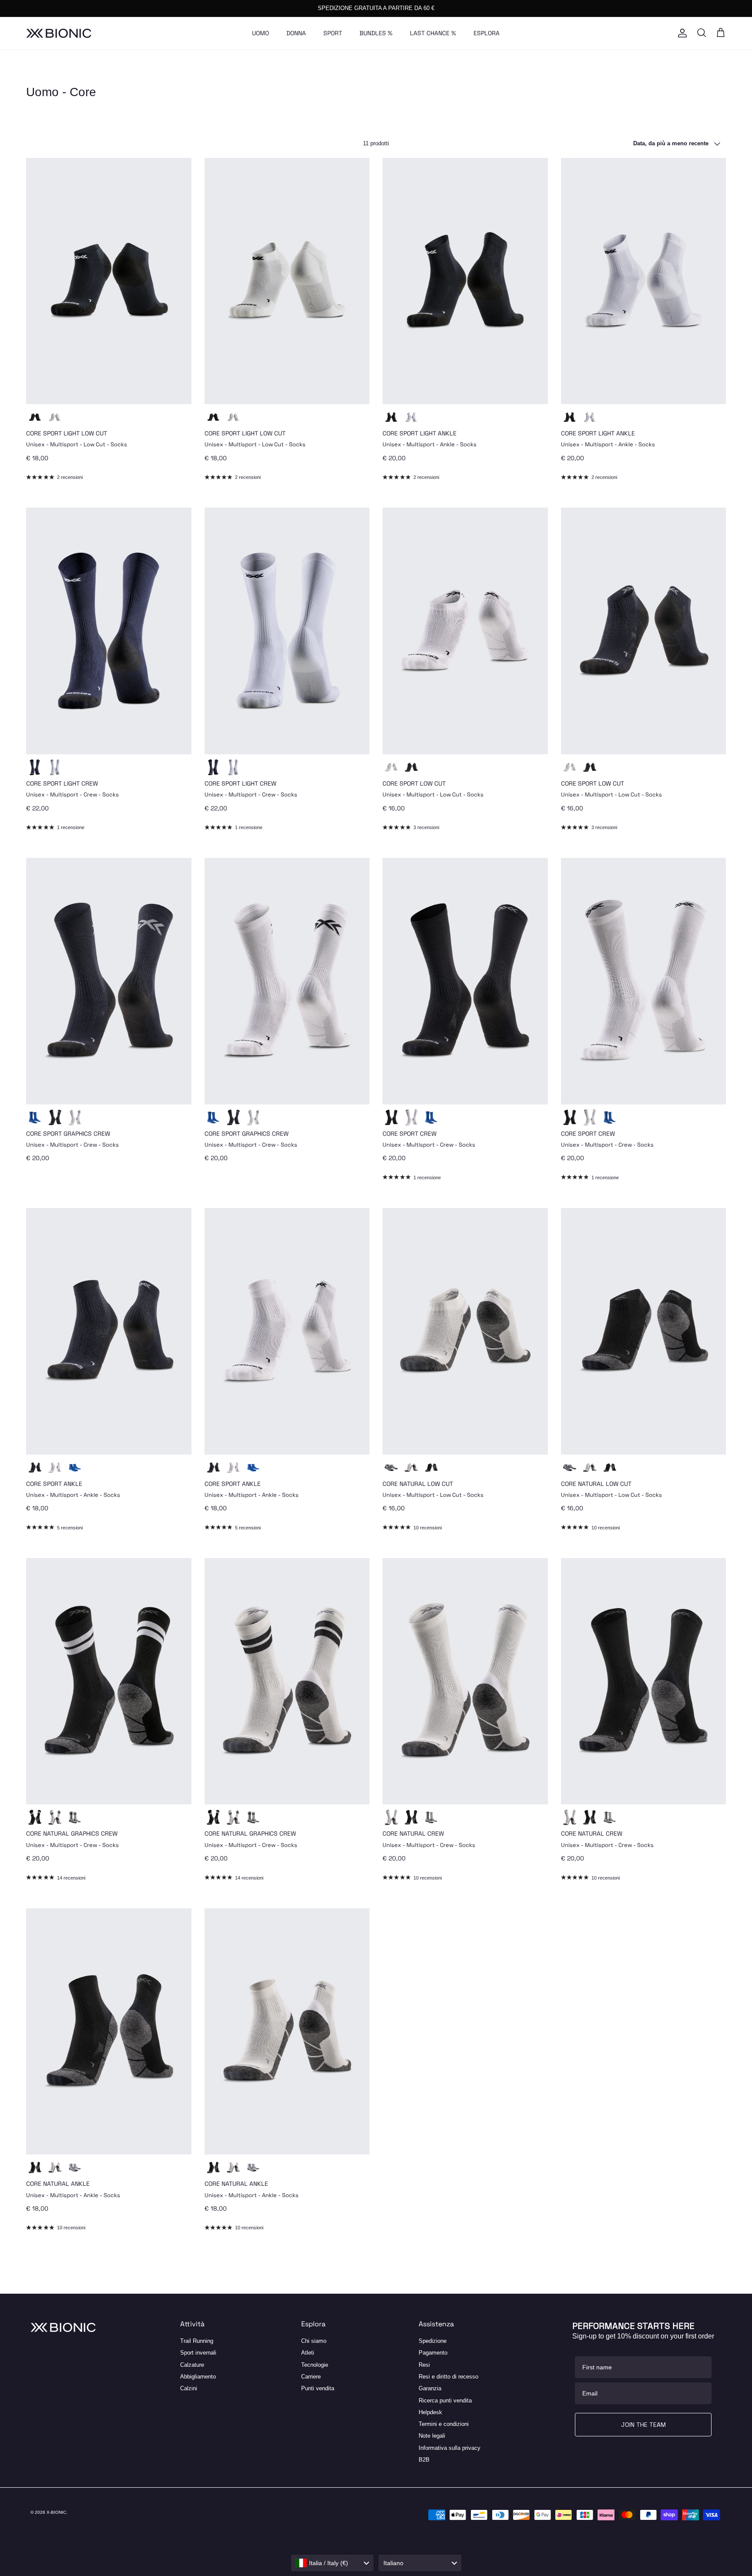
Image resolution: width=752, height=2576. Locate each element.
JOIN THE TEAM (643, 2425)
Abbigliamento (198, 2377)
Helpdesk (430, 2412)
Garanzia (430, 2388)
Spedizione (433, 2341)
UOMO (260, 33)
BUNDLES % (376, 33)
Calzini (189, 2388)
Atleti (308, 2353)
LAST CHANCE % (433, 33)
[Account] (681, 33)
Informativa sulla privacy (450, 2448)
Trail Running (197, 2341)
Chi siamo (314, 2341)
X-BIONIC (56, 2512)
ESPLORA (487, 33)
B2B (424, 2460)
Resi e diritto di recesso (448, 2377)
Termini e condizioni (444, 2424)
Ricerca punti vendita (445, 2400)
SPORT (333, 33)
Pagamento (433, 2353)
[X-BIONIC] (59, 33)
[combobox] (332, 2563)
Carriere (311, 2377)
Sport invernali (198, 2353)
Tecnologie (315, 2365)
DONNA (296, 33)
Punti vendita (318, 2388)
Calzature (192, 2365)
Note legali (432, 2436)
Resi (424, 2365)
